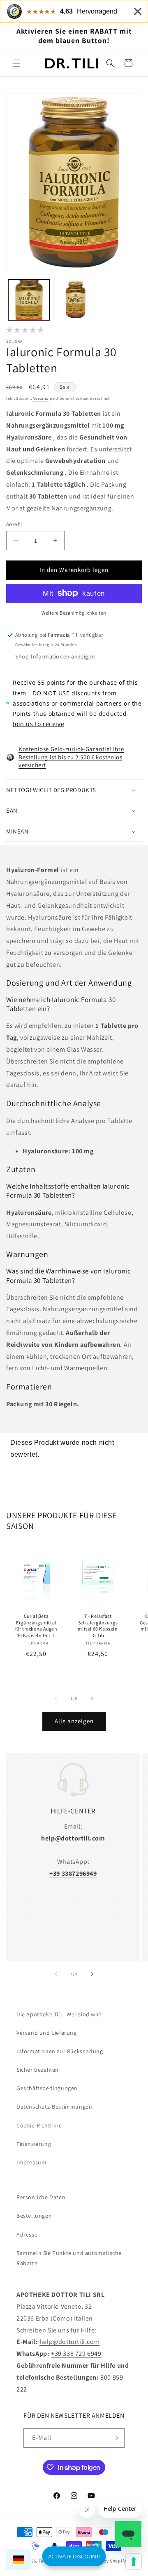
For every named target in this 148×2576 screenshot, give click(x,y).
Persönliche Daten (41, 2197)
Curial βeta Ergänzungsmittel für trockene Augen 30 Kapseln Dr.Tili (36, 1626)
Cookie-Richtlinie (39, 2125)
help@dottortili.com (69, 2342)
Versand (41, 398)
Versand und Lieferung (47, 2033)
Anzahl (14, 524)
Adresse (27, 2234)
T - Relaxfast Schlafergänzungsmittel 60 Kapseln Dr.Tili (98, 1626)
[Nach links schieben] (56, 1699)
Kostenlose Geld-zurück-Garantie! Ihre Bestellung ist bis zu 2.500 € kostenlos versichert (71, 757)
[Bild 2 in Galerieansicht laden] (74, 300)
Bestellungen (34, 2216)
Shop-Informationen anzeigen (55, 656)
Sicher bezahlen (38, 2070)
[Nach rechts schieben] (92, 1699)
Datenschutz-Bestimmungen (54, 2107)
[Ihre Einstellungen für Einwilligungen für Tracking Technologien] (134, 2562)
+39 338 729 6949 (76, 2354)
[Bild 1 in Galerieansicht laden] (29, 300)
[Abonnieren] (115, 2438)
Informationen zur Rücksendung (60, 2051)
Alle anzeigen (74, 1721)
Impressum (31, 2162)
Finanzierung (34, 2144)
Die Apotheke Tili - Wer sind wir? (59, 2014)
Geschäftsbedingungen (47, 2088)
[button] (16, 63)
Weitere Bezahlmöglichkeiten (74, 613)
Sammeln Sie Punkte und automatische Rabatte (69, 2258)
